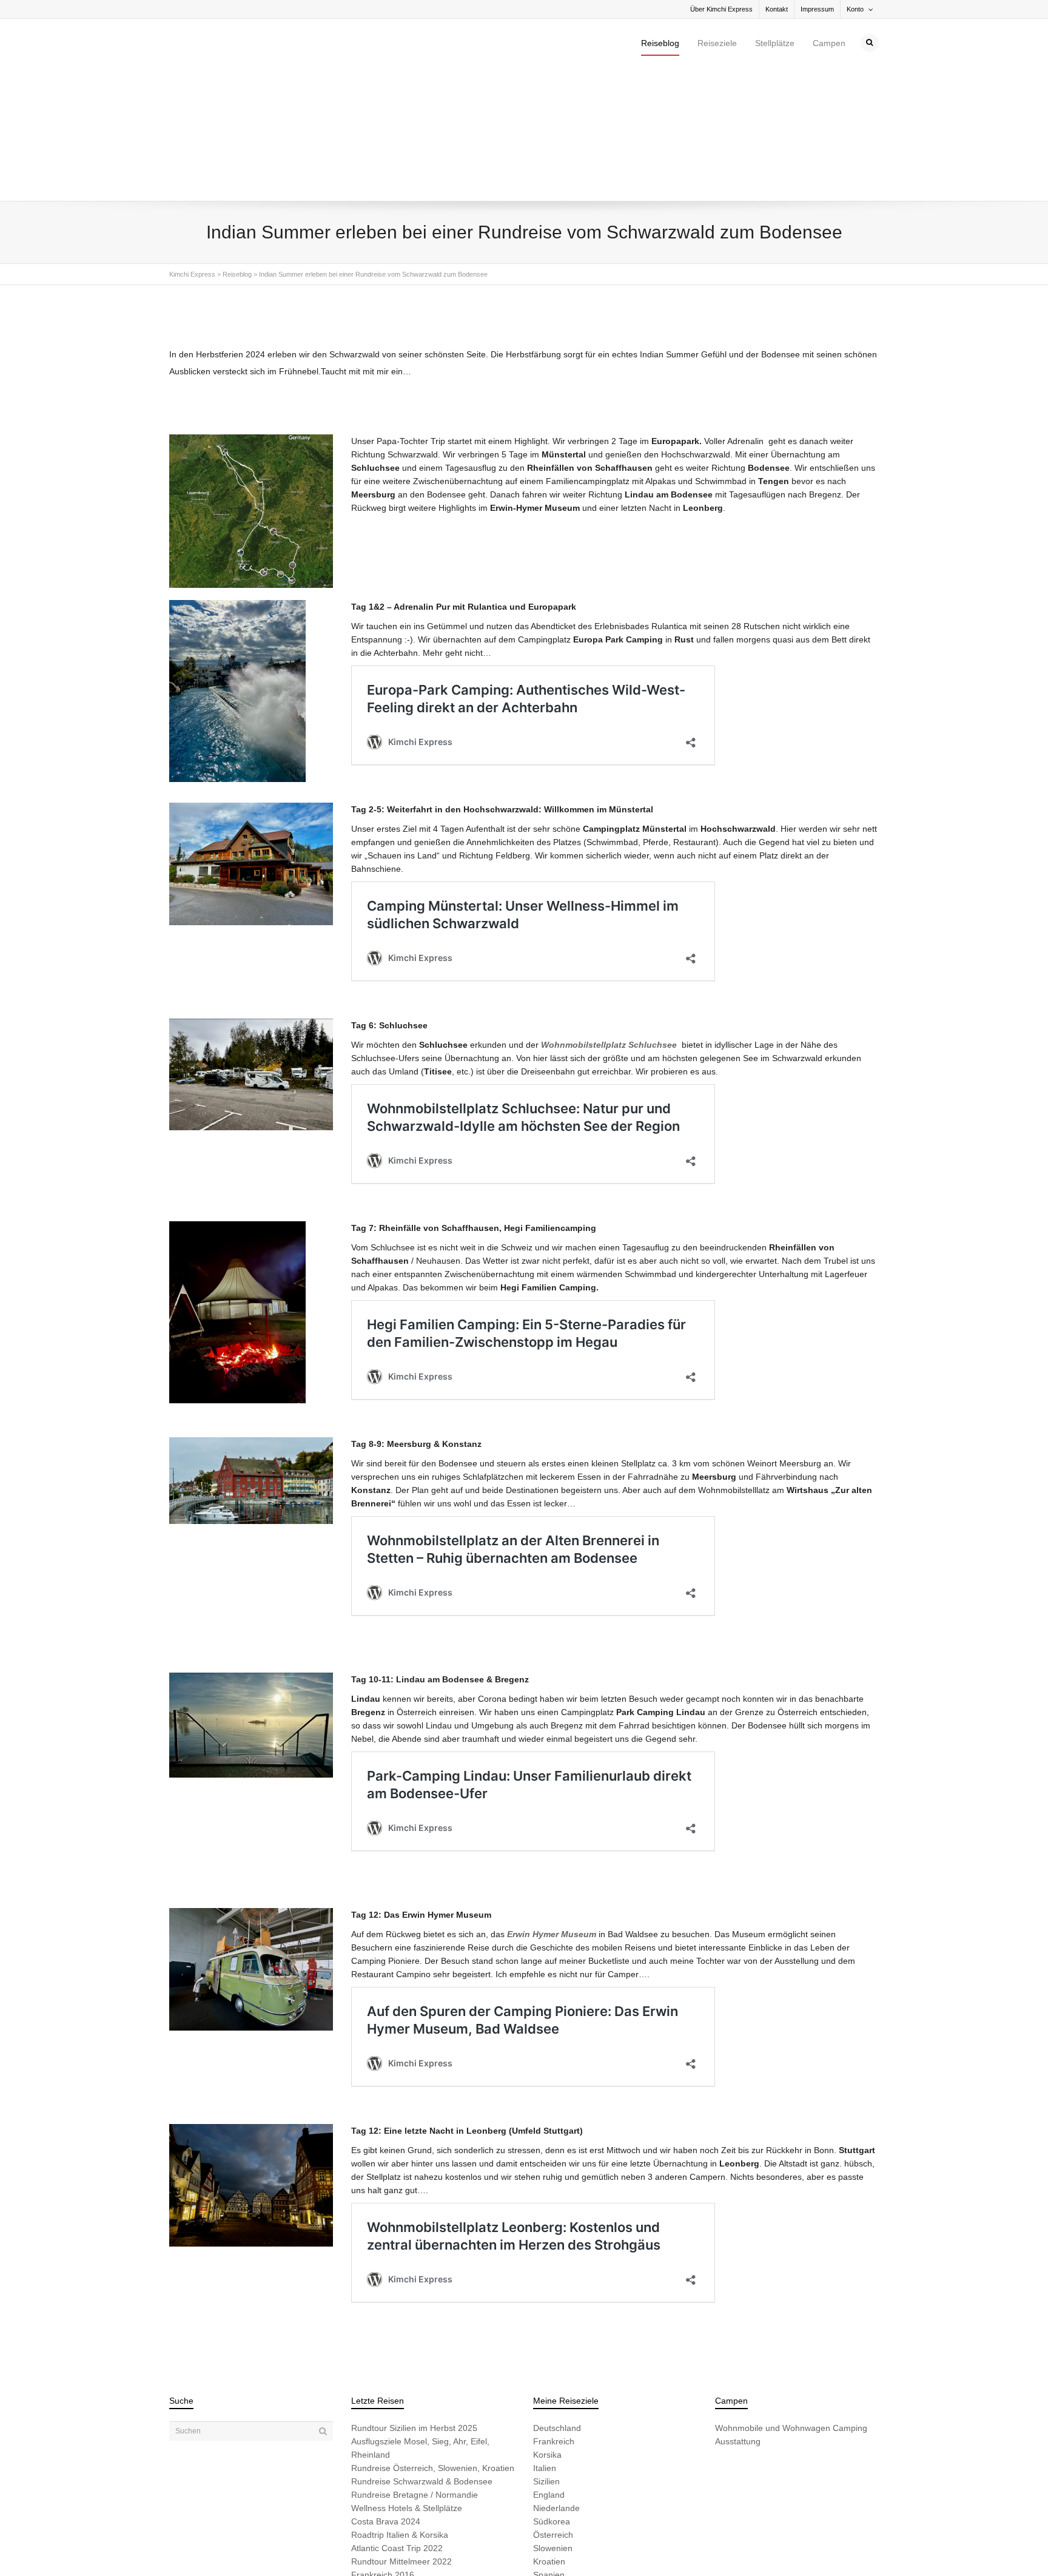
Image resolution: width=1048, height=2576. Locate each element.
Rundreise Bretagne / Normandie (415, 2366)
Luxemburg (555, 2460)
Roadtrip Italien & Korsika (400, 2406)
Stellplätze (775, 43)
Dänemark (553, 2473)
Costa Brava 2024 (386, 2393)
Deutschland (557, 2299)
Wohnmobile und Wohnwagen (773, 2299)
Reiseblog (660, 43)
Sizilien (546, 2353)
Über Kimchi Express (721, 9)
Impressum (817, 9)
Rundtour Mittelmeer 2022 (401, 2433)
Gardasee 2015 (381, 2460)
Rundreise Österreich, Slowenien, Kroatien (433, 2339)
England (549, 2366)
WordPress (338, 2547)
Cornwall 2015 (379, 2473)
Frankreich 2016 (383, 2446)
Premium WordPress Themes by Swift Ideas (425, 2547)
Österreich (553, 2406)
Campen (829, 43)
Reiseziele (717, 43)
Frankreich (554, 2313)
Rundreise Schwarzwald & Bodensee (422, 2353)
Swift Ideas (262, 2547)
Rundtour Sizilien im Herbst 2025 (414, 2299)
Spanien (549, 2446)
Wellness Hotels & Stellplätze (407, 2379)
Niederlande (556, 2379)
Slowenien (553, 2419)
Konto (855, 9)
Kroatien (549, 2433)
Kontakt (777, 9)
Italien (545, 2339)
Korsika (547, 2326)
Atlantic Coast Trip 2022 (397, 2419)
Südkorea (552, 2393)
